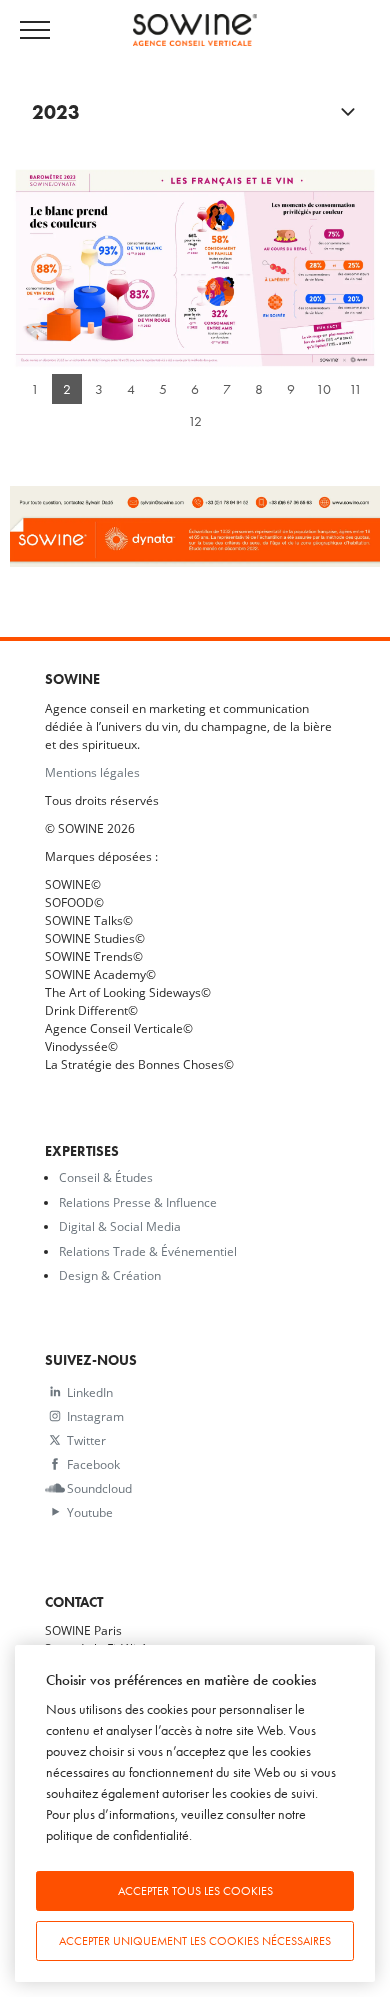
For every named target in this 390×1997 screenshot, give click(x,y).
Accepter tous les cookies (195, 1891)
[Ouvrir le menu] (45, 30)
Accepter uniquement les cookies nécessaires (195, 1941)
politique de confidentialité (117, 1835)
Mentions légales (92, 772)
